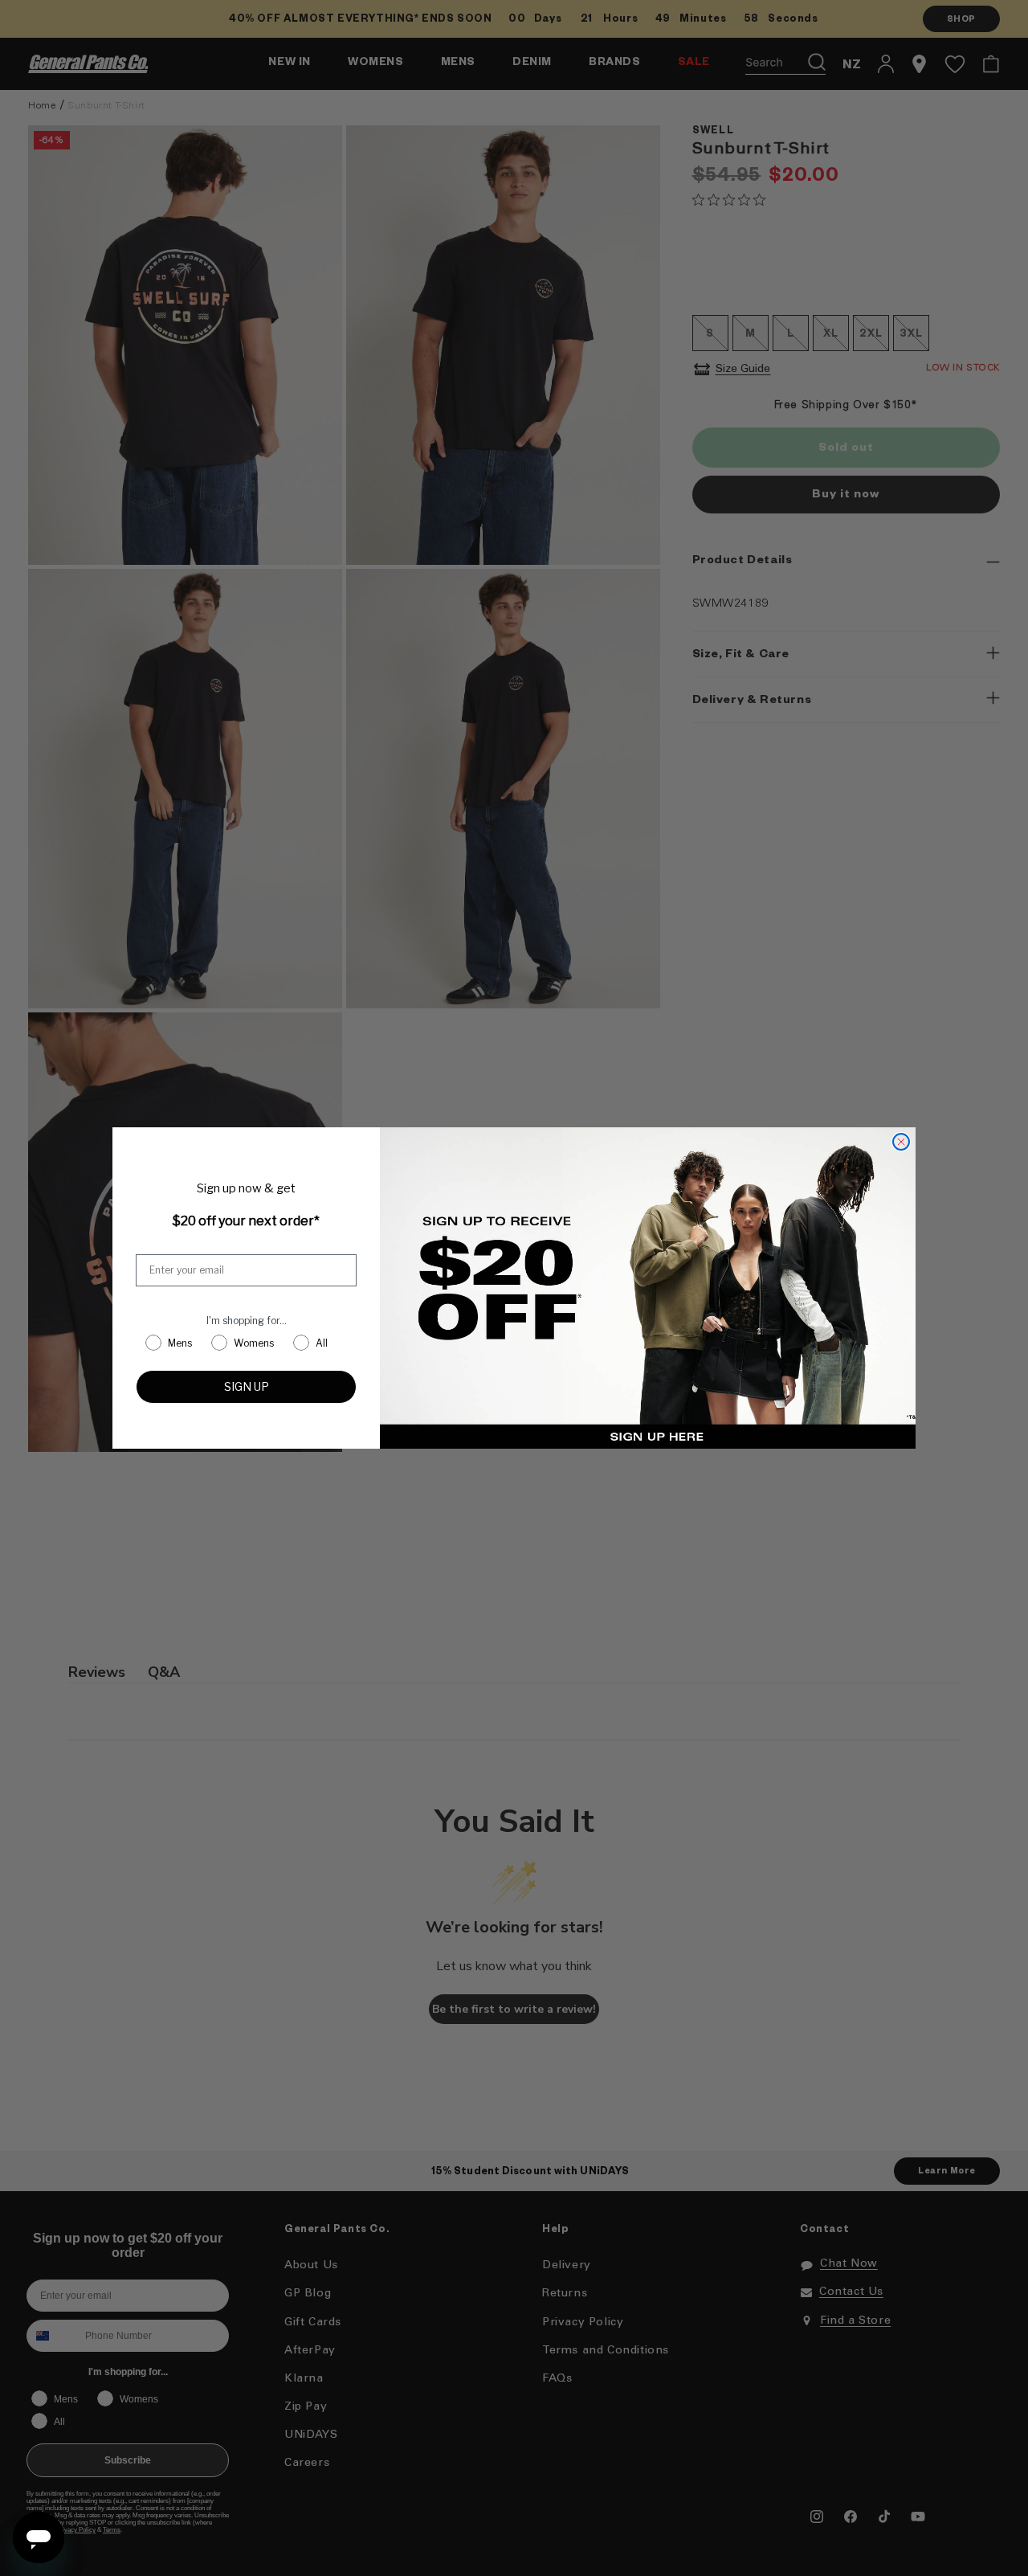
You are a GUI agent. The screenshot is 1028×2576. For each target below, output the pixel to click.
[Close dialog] (901, 1142)
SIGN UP (247, 1386)
